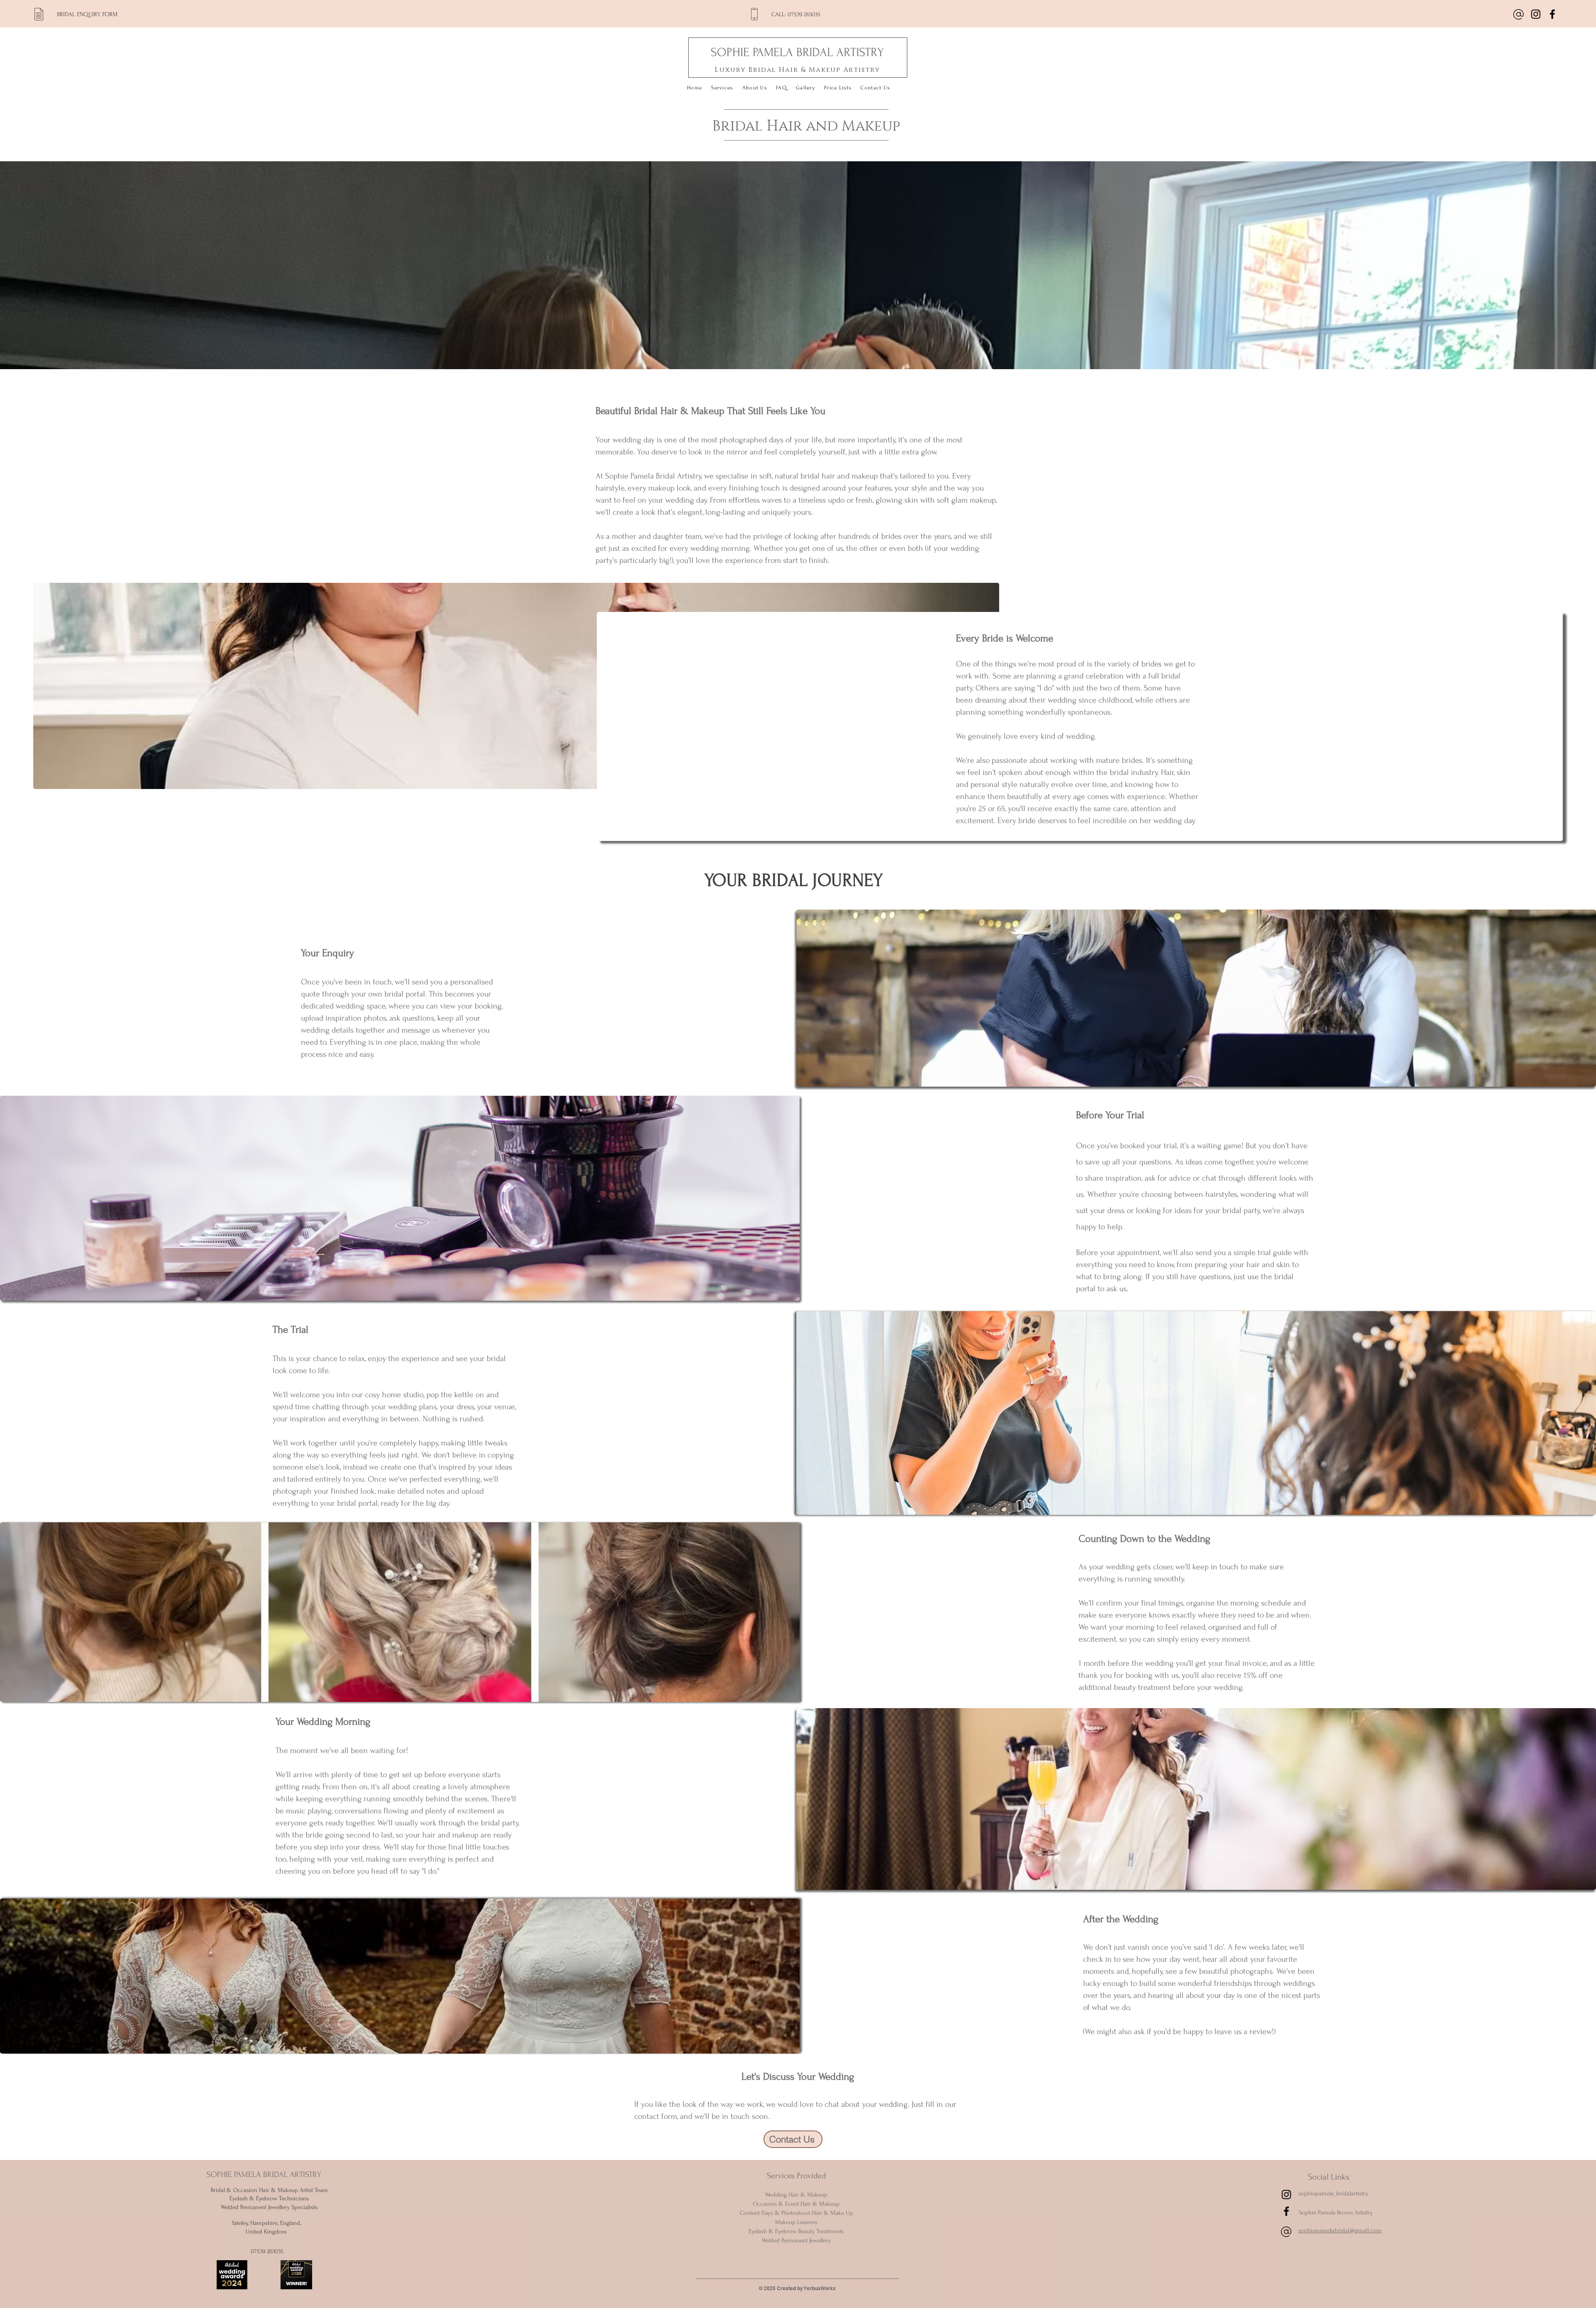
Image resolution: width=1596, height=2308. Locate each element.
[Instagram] (1536, 14)
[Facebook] (1552, 14)
